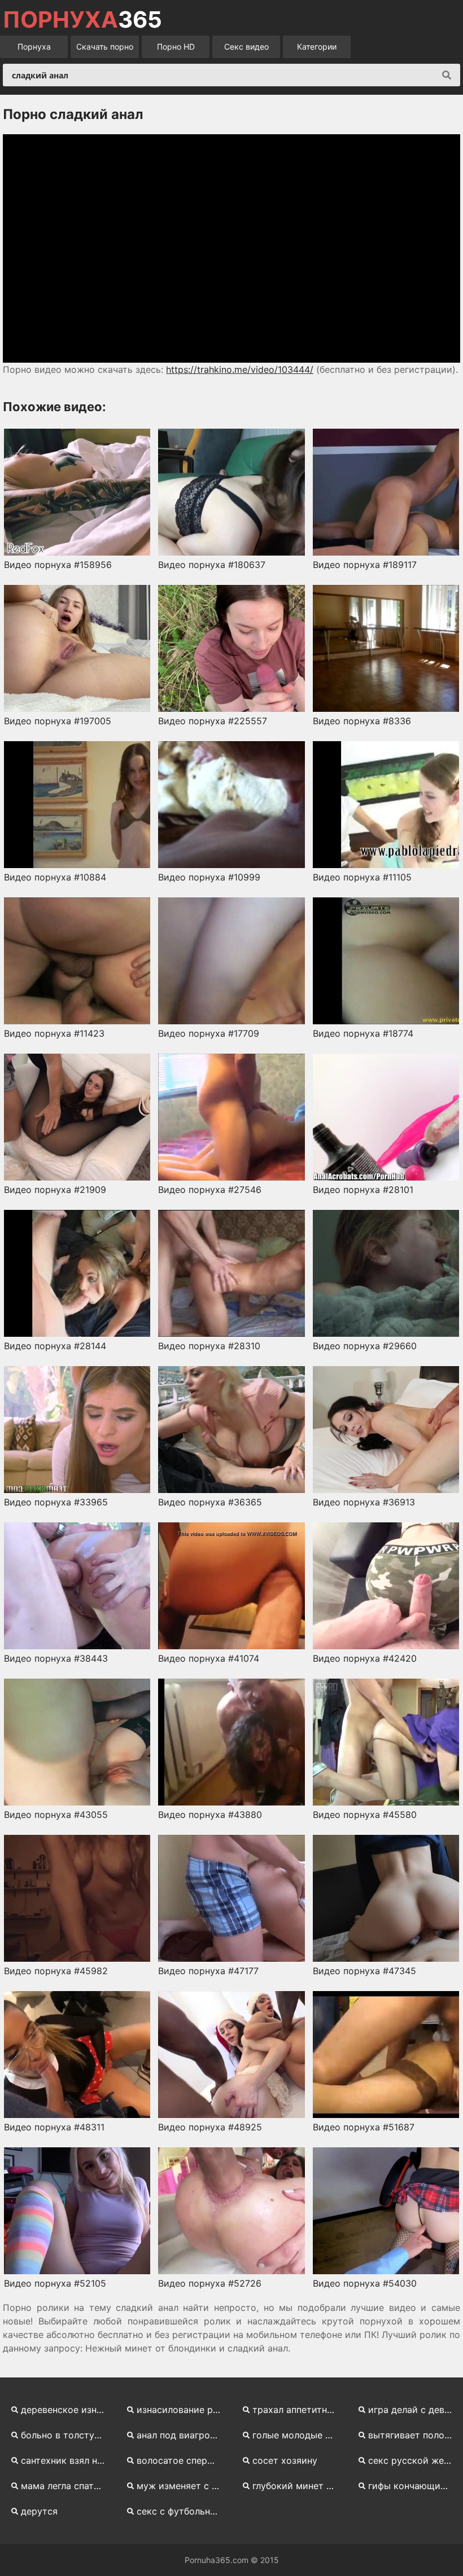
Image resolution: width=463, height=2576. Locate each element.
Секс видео (246, 47)
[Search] (447, 75)
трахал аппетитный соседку (298, 2410)
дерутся (39, 2511)
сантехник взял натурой (67, 2460)
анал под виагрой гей (183, 2435)
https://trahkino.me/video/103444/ (240, 369)
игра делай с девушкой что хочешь (414, 2410)
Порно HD (176, 47)
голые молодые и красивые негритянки (298, 2435)
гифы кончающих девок (414, 2486)
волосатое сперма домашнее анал (183, 2460)
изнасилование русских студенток (183, 2410)
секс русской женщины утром (414, 2460)
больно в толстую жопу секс (67, 2435)
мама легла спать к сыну (67, 2486)
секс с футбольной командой (183, 2511)
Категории (317, 47)
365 (82, 20)
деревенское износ (64, 2410)
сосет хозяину (285, 2460)
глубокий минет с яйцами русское (298, 2486)
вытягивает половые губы (414, 2435)
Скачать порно (105, 47)
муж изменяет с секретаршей (183, 2486)
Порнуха (34, 47)
